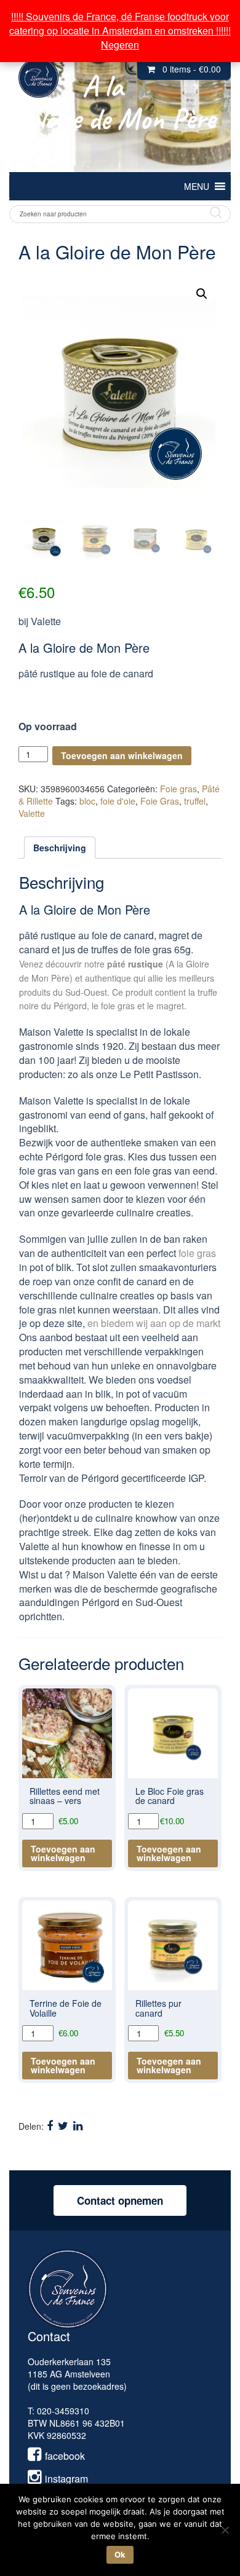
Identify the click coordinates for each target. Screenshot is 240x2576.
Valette (32, 813)
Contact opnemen (120, 2200)
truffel (195, 801)
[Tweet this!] (63, 2125)
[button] (197, 186)
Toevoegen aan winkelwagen (122, 755)
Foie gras (178, 789)
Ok (120, 2554)
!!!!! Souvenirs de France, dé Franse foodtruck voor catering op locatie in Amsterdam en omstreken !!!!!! (120, 23)
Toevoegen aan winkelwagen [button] (63, 1853)
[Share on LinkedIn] (78, 2125)
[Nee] (225, 2530)
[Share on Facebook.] (50, 2125)
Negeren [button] (120, 45)
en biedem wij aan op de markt (154, 1323)
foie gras (197, 1253)
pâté (116, 964)
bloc (87, 801)
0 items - (192, 69)
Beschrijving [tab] (60, 848)
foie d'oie (118, 801)
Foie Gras (160, 801)
